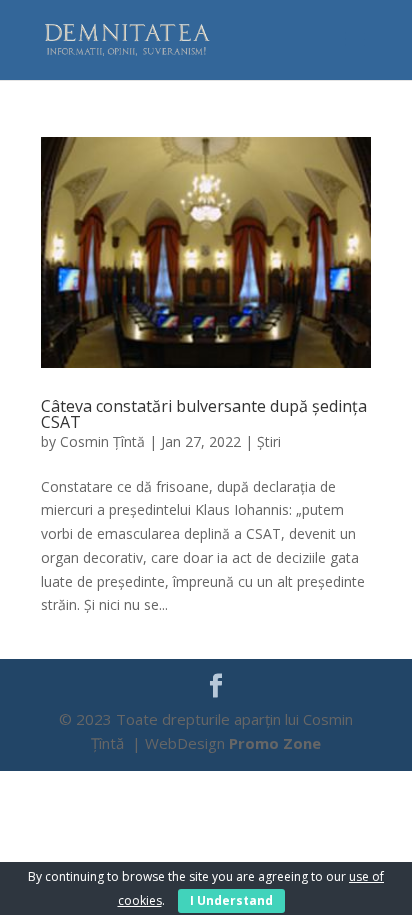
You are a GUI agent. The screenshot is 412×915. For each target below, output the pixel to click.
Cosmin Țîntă (102, 441)
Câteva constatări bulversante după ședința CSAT (204, 414)
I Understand (231, 900)
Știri (269, 441)
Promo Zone (275, 743)
